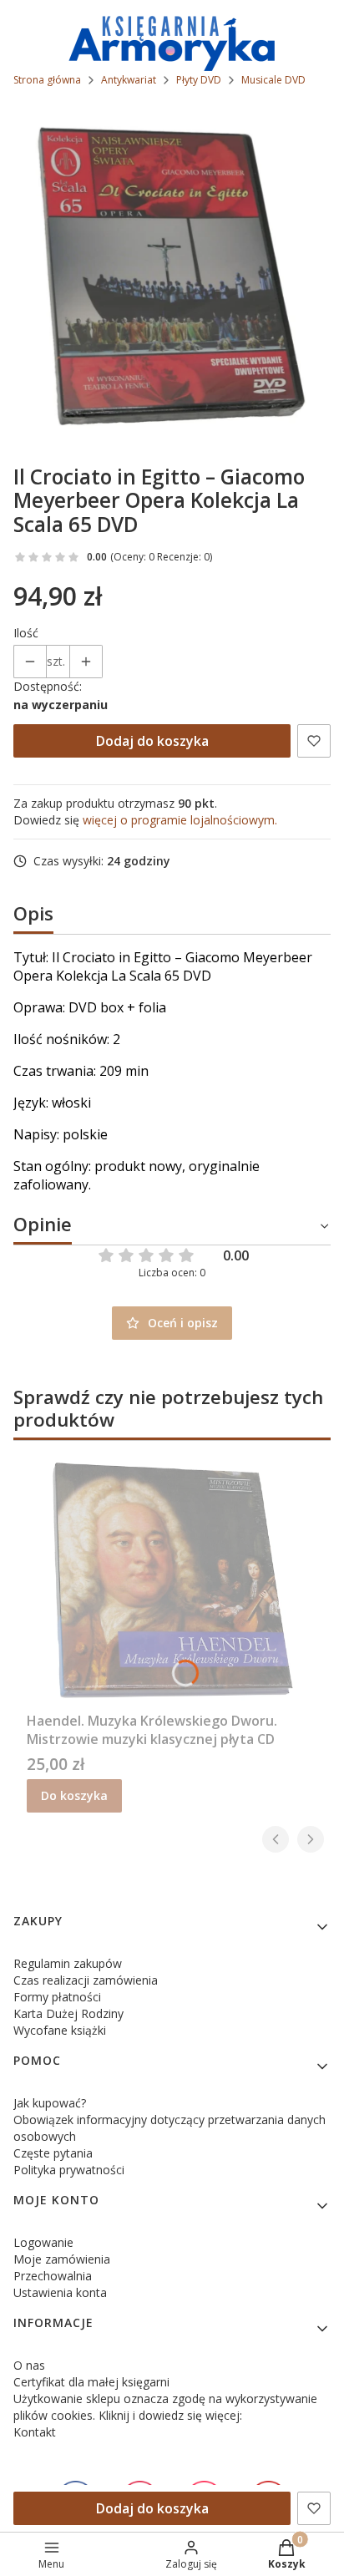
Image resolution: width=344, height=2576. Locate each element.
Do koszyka (74, 1795)
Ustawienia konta (60, 2292)
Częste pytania (53, 2153)
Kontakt (35, 2432)
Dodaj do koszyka (152, 741)
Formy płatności (57, 1997)
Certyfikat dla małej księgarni (91, 2382)
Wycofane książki (60, 2030)
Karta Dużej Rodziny (68, 2013)
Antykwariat (129, 80)
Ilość (26, 633)
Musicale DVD (273, 80)
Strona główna (47, 80)
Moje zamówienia (62, 2259)
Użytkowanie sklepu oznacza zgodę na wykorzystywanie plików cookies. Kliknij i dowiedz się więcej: (165, 2407)
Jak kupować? (50, 2103)
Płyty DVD (199, 80)
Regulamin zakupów (68, 1963)
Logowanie (43, 2242)
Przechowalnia (53, 2276)
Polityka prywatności (69, 2170)
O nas (29, 2365)
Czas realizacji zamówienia (86, 1980)
